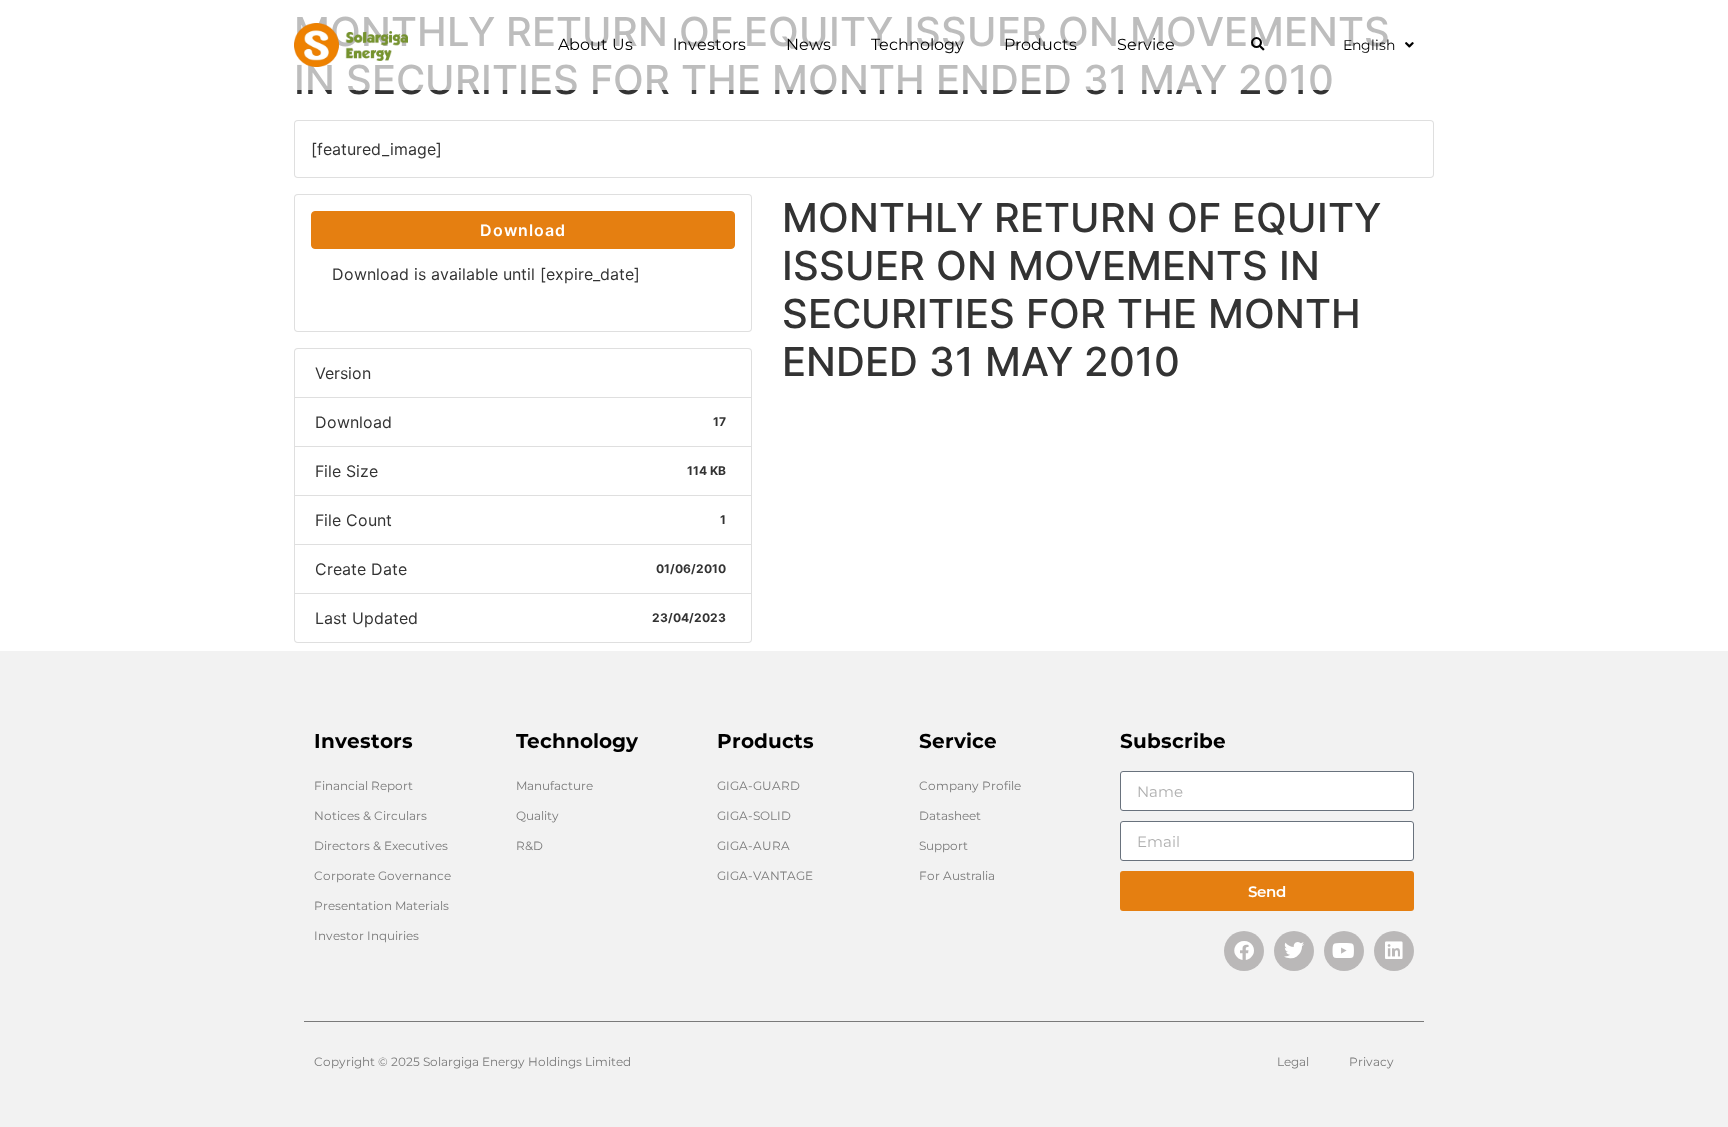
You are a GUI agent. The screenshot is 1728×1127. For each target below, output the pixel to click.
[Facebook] (1244, 951)
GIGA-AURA (753, 845)
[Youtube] (1344, 951)
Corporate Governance (382, 875)
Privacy (1371, 1061)
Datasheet (950, 815)
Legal (1293, 1061)
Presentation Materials (381, 905)
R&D (529, 845)
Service (1146, 44)
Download (523, 230)
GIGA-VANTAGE (765, 875)
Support (943, 845)
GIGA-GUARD (758, 785)
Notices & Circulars (370, 815)
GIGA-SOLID (754, 815)
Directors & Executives (381, 845)
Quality (537, 815)
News (808, 44)
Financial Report (363, 785)
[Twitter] (1294, 951)
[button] (1257, 45)
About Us (595, 44)
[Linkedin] (1394, 951)
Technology (917, 44)
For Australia (957, 875)
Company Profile (970, 785)
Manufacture (554, 785)
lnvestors (709, 44)
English (1369, 45)
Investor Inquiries (366, 935)
